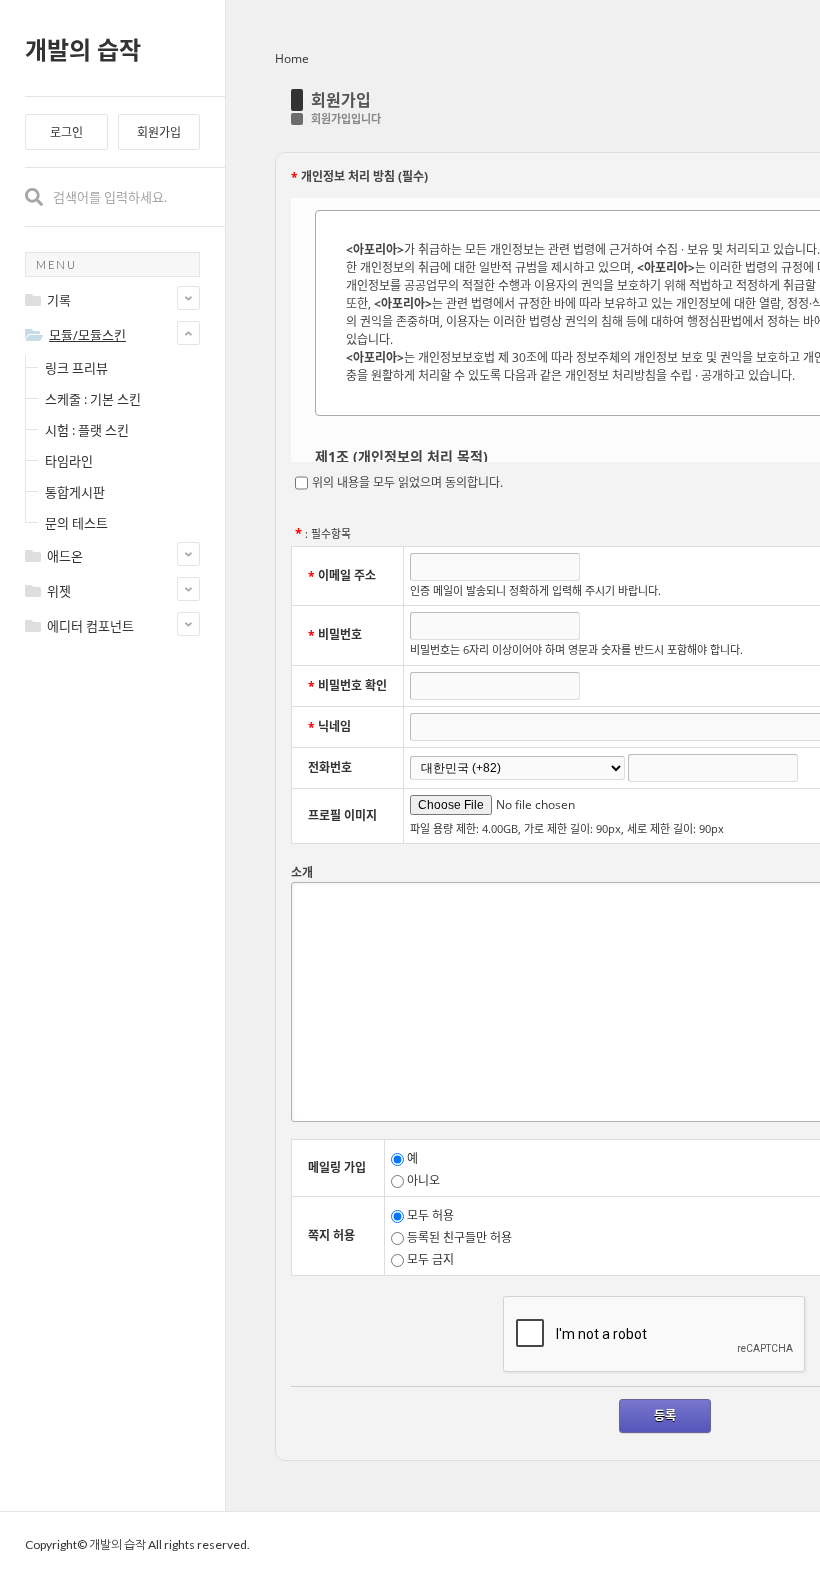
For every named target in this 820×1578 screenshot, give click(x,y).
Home (292, 58)
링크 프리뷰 (76, 368)
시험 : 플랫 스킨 (87, 430)
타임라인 (69, 461)
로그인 (66, 132)
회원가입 (159, 132)
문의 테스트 (76, 523)
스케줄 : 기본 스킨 (93, 399)
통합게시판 (75, 492)
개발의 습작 (83, 49)
